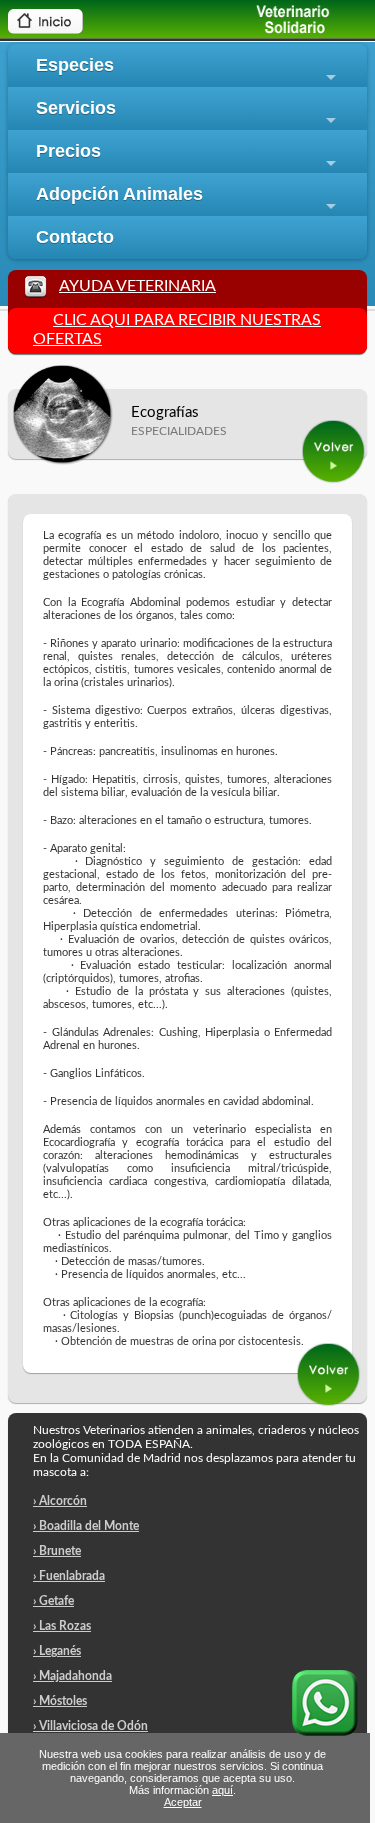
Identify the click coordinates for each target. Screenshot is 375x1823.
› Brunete (57, 1551)
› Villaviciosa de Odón (90, 1726)
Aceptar (183, 1802)
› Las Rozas (62, 1626)
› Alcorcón (60, 1501)
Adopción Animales (189, 200)
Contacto (75, 237)
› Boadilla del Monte (86, 1526)
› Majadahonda (72, 1676)
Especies (189, 71)
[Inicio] (45, 29)
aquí (222, 1790)
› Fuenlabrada (69, 1576)
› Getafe (53, 1601)
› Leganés (57, 1651)
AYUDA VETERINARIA (137, 286)
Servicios (189, 114)
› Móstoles (60, 1701)
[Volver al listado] (334, 480)
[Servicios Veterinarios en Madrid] (274, 30)
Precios (189, 157)
